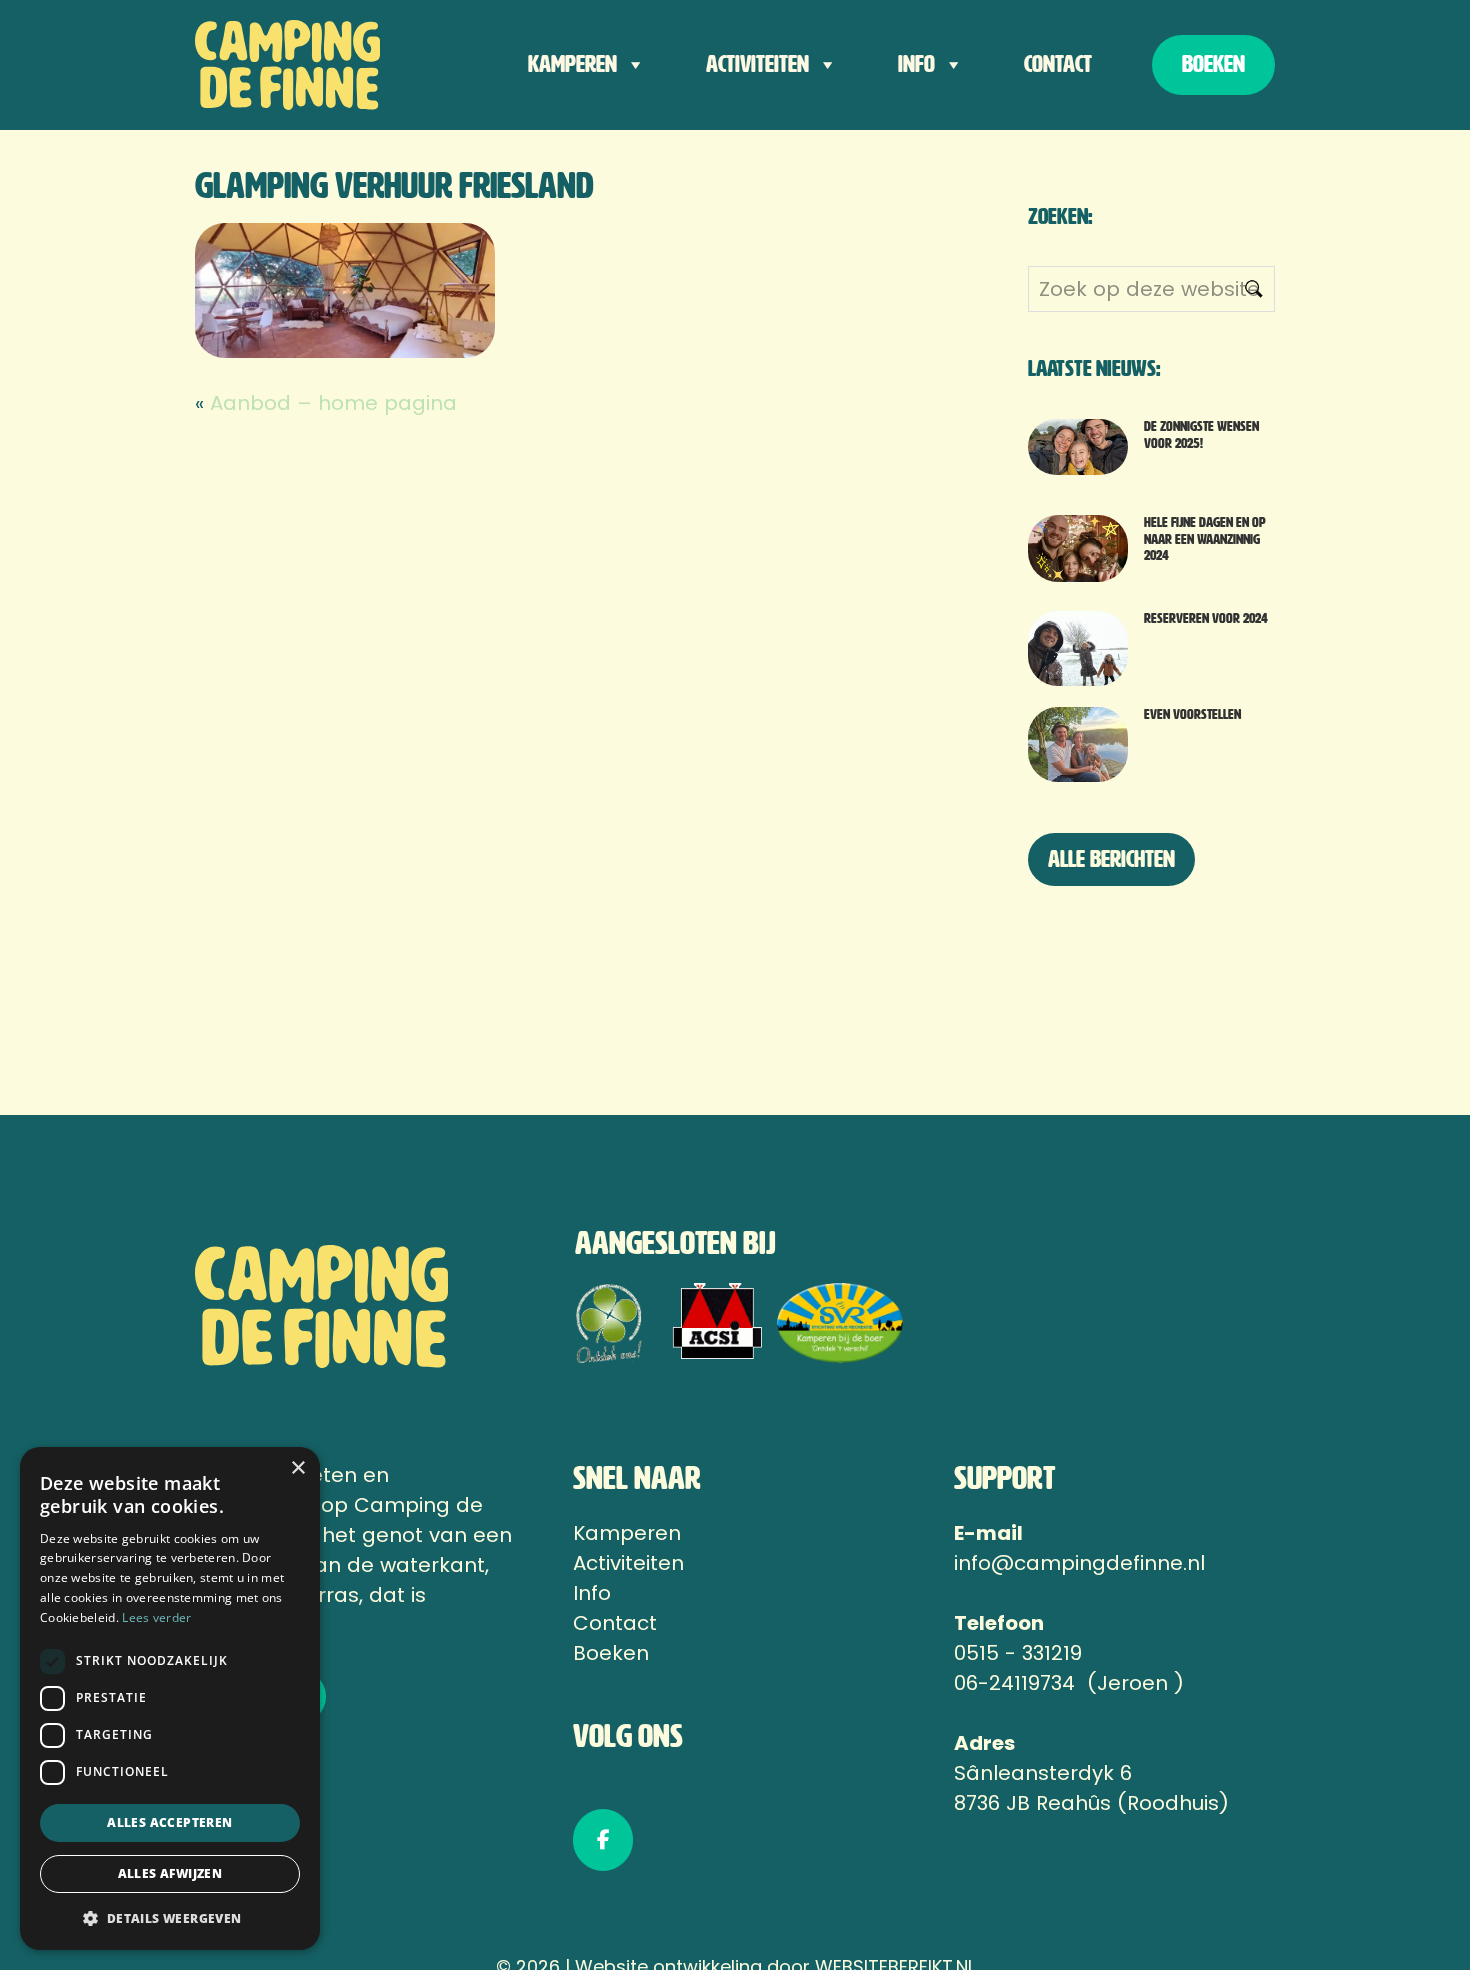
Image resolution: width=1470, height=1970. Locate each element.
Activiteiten (757, 64)
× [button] (297, 1468)
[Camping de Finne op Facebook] (603, 1840)
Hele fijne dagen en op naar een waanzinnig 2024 (1205, 539)
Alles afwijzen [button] (170, 1873)
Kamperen (572, 64)
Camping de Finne (289, 65)
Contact (1058, 64)
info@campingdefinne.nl (1079, 1563)
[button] (170, 1918)
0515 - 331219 (1018, 1653)
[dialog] (170, 1698)
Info (916, 64)
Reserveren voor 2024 (1206, 618)
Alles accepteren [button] (169, 1822)
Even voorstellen (1192, 714)
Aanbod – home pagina (333, 403)
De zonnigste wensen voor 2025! (1201, 435)
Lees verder (156, 1617)
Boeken (1213, 64)
